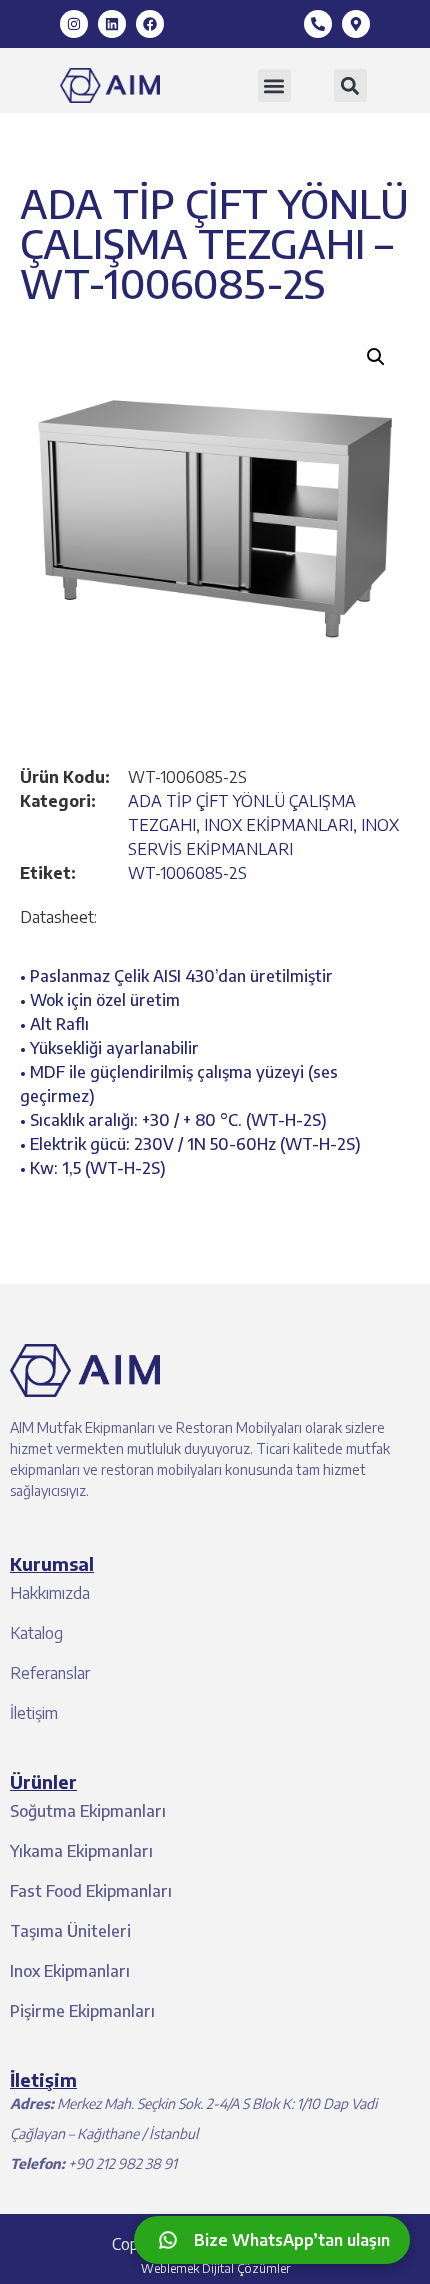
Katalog (36, 1633)
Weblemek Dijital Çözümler (215, 2268)
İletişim (34, 1713)
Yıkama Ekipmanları (81, 1851)
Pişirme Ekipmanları (82, 2011)
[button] (274, 85)
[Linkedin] (112, 24)
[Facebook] (150, 24)
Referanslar (50, 1673)
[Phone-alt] (318, 24)
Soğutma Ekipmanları (88, 1811)
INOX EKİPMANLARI (278, 825)
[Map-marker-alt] (356, 24)
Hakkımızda (50, 1593)
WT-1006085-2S (187, 873)
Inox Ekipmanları (70, 1971)
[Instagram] (74, 24)
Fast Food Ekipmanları (91, 1891)
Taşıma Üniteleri (70, 1931)
